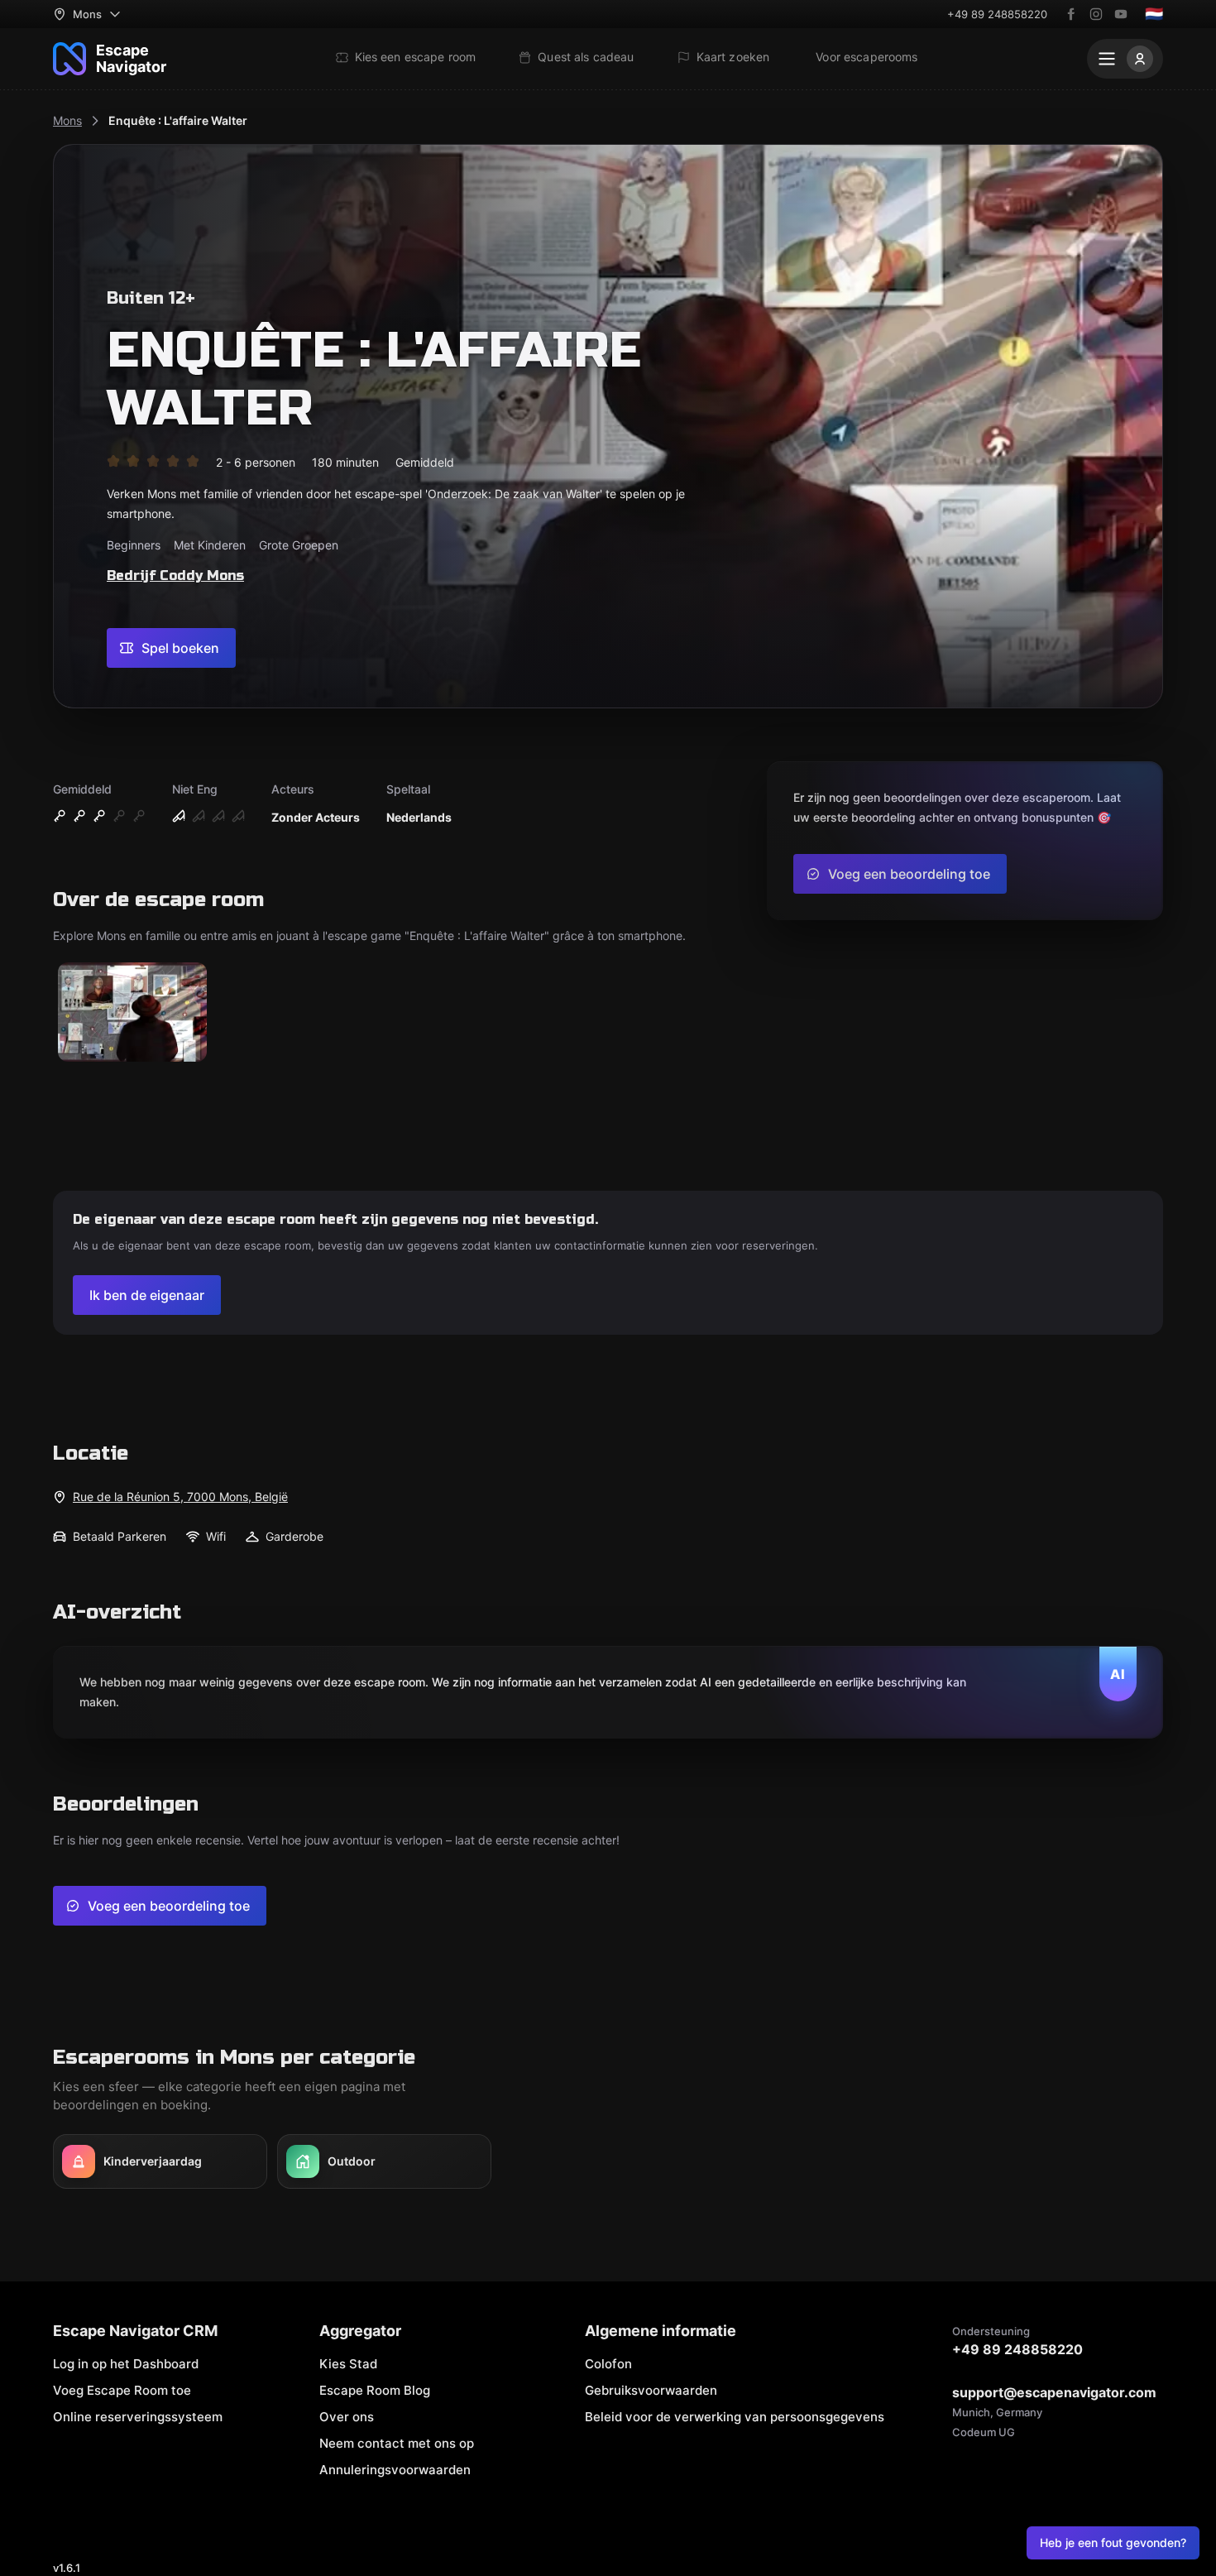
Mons (67, 120)
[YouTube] (1121, 14)
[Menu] (1125, 59)
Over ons (347, 2417)
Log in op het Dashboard (126, 2364)
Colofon (608, 2364)
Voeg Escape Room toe (122, 2390)
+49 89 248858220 (997, 14)
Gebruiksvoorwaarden (651, 2390)
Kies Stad (348, 2364)
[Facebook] (1071, 14)
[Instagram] (1096, 14)
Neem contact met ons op (397, 2443)
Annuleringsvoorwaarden (395, 2470)
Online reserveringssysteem (138, 2417)
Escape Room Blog (375, 2390)
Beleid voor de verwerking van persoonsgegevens (735, 2417)
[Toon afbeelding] (132, 1013)
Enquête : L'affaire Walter (178, 120)
